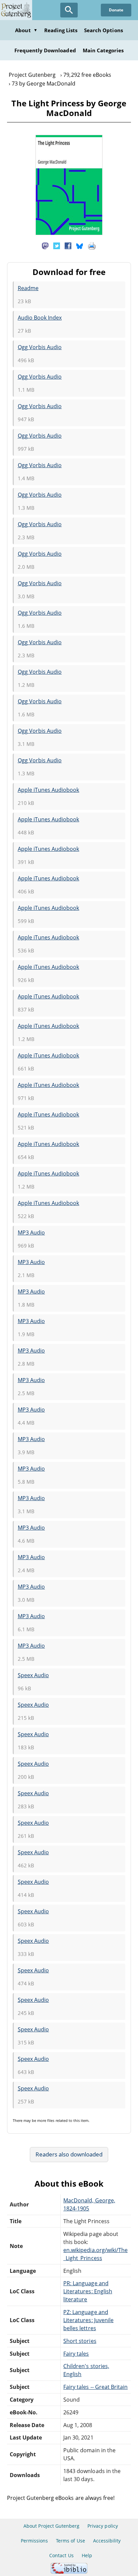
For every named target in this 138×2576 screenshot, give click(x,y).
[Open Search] (69, 10)
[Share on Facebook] (68, 245)
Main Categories (103, 50)
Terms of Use (70, 2541)
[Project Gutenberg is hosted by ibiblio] (69, 2572)
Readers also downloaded (69, 2154)
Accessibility (107, 2541)
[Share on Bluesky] (80, 245)
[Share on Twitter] (57, 245)
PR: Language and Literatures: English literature (88, 2291)
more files (46, 2120)
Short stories (80, 2341)
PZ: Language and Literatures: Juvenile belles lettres (88, 2320)
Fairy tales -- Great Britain (95, 2387)
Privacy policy (103, 2526)
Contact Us (61, 2555)
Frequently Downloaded (45, 50)
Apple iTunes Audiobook (49, 790)
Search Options (103, 30)
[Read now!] (69, 233)
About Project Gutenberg (51, 2526)
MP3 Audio (31, 1232)
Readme (28, 288)
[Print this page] (92, 245)
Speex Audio (33, 1675)
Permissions (34, 2541)
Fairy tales (76, 2354)
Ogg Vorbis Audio (40, 347)
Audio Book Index (40, 318)
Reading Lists (61, 30)
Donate (116, 10)
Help (87, 2555)
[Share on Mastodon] (45, 245)
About (26, 30)
